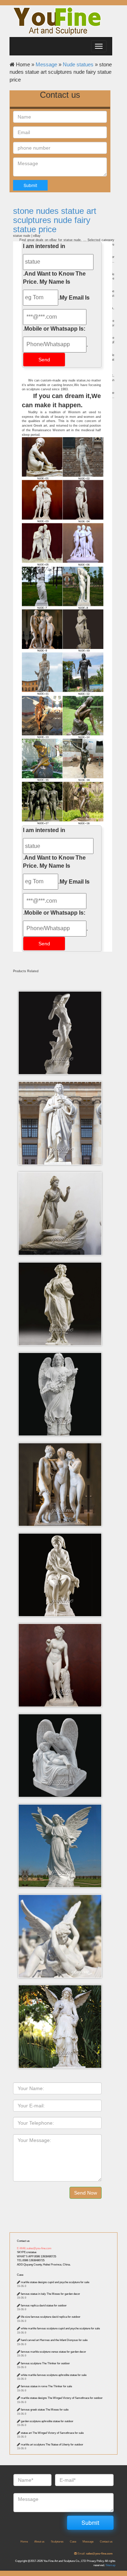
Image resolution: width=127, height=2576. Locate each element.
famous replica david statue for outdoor (44, 2306)
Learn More (62, 1019)
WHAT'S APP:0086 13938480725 (37, 2256)
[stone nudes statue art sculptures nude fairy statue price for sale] (63, 760)
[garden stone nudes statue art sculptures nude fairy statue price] (63, 631)
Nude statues (78, 64)
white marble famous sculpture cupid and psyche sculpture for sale (60, 2328)
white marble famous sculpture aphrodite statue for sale (54, 2375)
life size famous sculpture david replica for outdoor (51, 2317)
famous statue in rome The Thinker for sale (46, 2386)
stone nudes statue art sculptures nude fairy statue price (55, 220)
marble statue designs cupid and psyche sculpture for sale (55, 2282)
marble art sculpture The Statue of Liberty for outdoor (52, 2445)
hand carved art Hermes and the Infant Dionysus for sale (54, 2340)
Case (20, 2275)
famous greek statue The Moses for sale (45, 2410)
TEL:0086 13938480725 (31, 2260)
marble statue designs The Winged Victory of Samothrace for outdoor (62, 2398)
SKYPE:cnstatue (27, 2252)
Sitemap (110, 2565)
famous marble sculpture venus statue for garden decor (53, 2352)
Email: (95, 2554)
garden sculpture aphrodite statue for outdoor (47, 2421)
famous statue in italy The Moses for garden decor (50, 2294)
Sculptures (57, 2542)
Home (24, 2542)
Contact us (23, 2241)
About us (39, 2542)
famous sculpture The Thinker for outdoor (45, 2363)
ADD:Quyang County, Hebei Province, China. (44, 2265)
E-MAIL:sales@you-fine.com (34, 2248)
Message (46, 64)
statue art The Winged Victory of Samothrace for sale (52, 2433)
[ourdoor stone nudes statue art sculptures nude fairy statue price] (63, 501)
